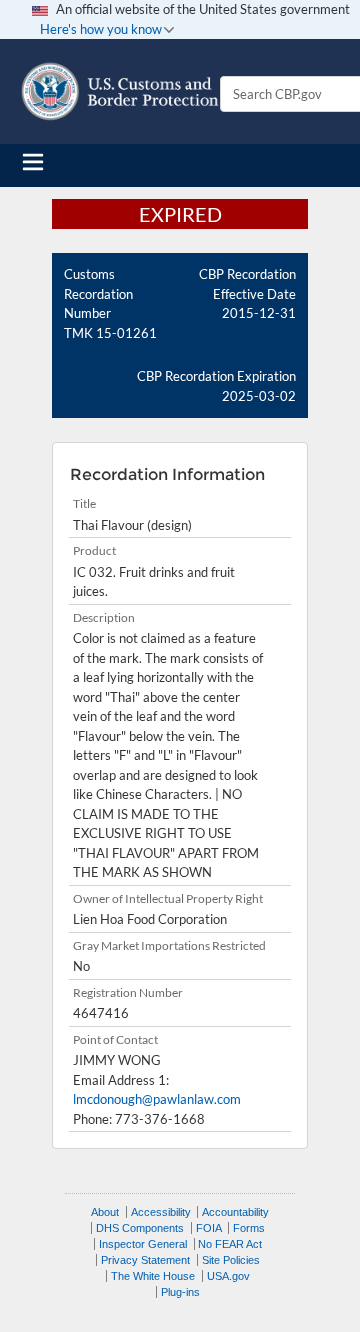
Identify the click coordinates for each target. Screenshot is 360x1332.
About (105, 1212)
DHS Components (140, 1228)
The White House (153, 1276)
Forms (249, 1228)
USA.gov (228, 1276)
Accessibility (161, 1212)
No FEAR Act (230, 1244)
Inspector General (143, 1244)
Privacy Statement (145, 1260)
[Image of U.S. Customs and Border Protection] (120, 91)
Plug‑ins (180, 1292)
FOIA (209, 1228)
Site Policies (231, 1260)
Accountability (235, 1212)
